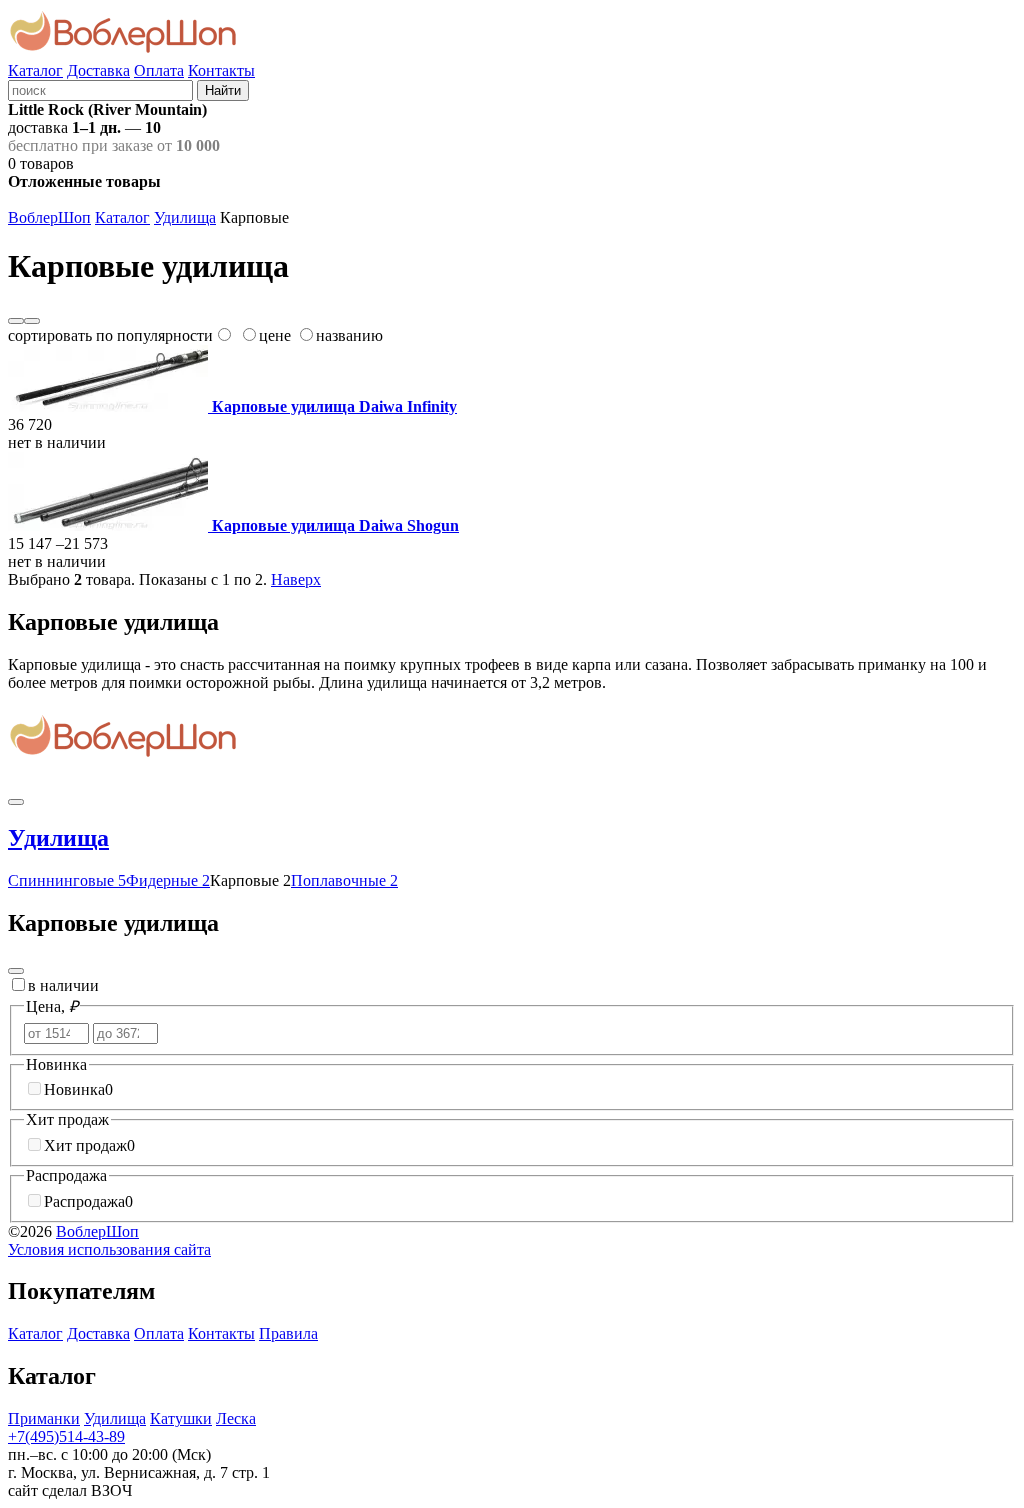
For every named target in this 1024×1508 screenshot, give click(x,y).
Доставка (98, 70)
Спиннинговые (67, 880)
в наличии (63, 985)
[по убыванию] (223, 335)
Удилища (185, 217)
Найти (223, 90)
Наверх (296, 579)
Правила (288, 1333)
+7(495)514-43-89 (66, 1436)
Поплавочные (344, 880)
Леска (236, 1418)
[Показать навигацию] (16, 802)
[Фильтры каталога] (16, 971)
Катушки (181, 1418)
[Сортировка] (32, 321)
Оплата (159, 70)
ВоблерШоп (49, 217)
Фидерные (168, 880)
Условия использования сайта (109, 1249)
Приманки (44, 1418)
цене (275, 335)
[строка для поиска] (100, 89)
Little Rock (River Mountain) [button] (107, 109)
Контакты (221, 70)
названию (349, 335)
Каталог (35, 70)
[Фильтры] (16, 321)
